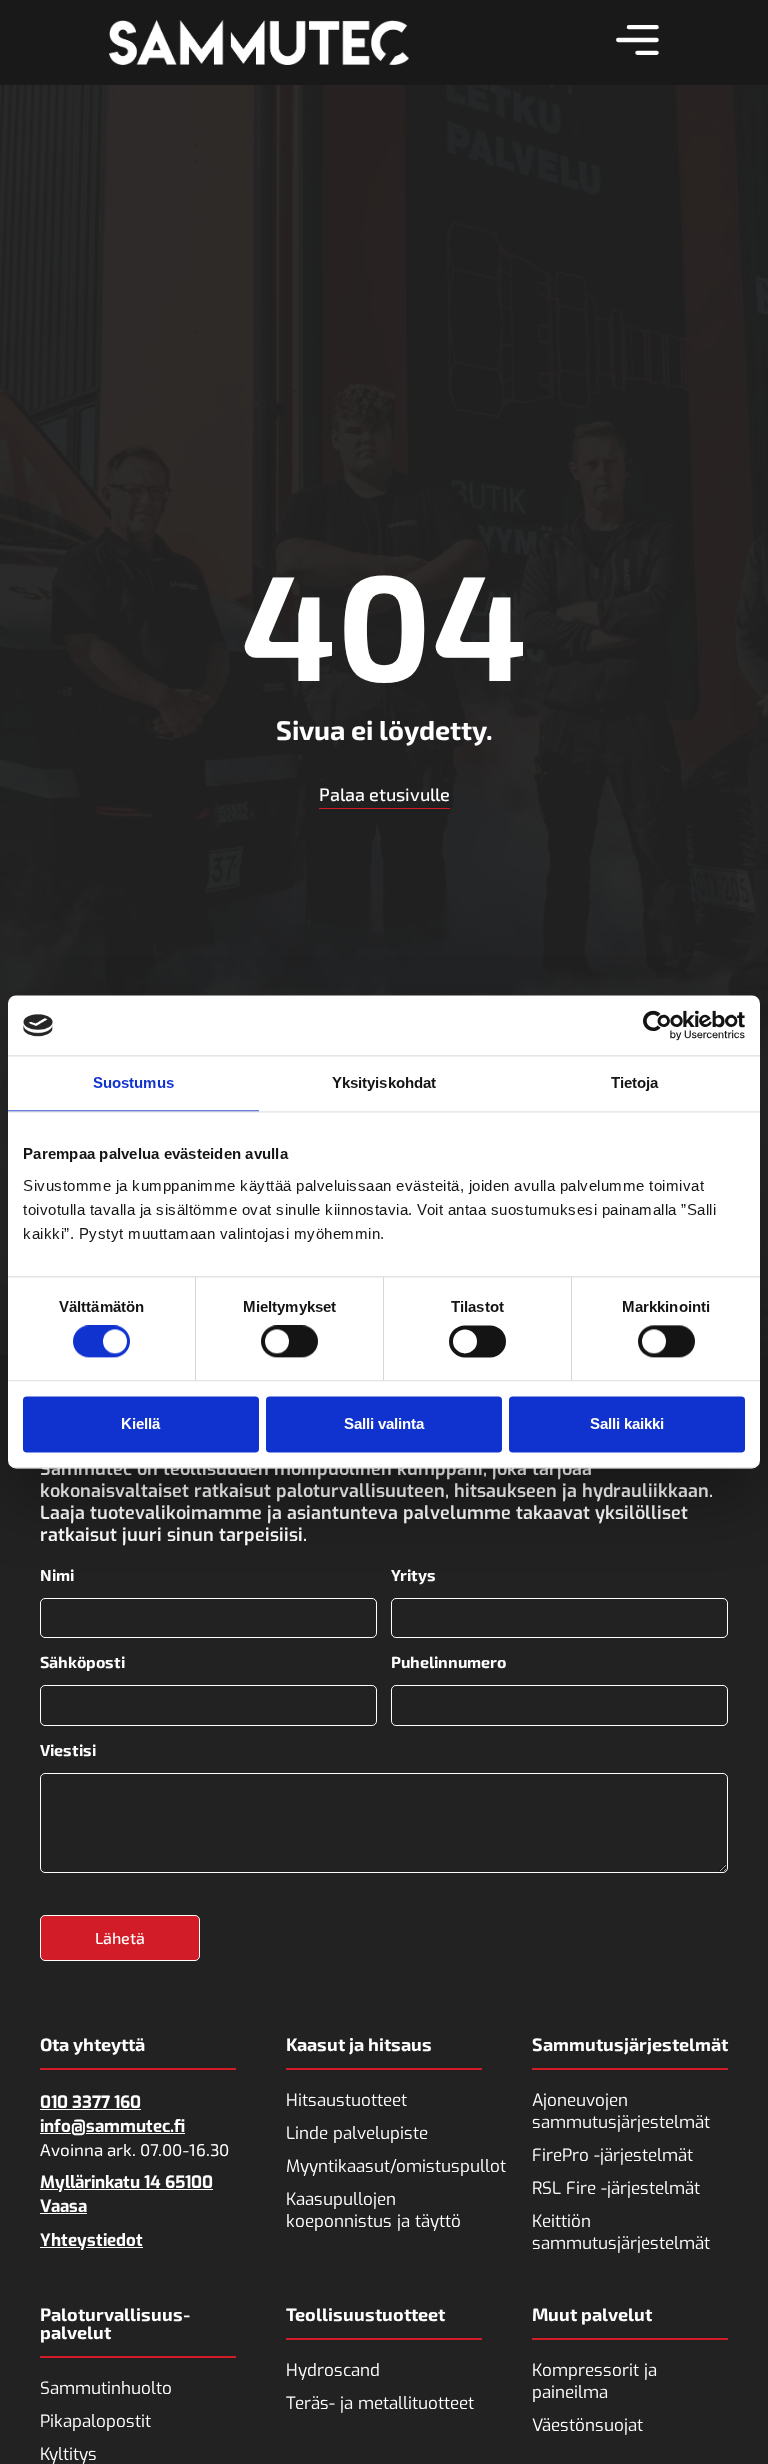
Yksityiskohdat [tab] (384, 1082)
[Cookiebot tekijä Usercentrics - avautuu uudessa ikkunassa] (657, 1025)
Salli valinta (384, 1423)
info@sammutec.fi (112, 2126)
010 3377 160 (90, 2102)
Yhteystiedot (91, 2240)
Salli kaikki (627, 1423)
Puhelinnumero (448, 1662)
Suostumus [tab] (133, 1082)
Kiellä (140, 1423)
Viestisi (68, 1750)
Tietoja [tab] (635, 1082)
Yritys (413, 1575)
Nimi (57, 1575)
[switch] (289, 1342)
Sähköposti (82, 1662)
